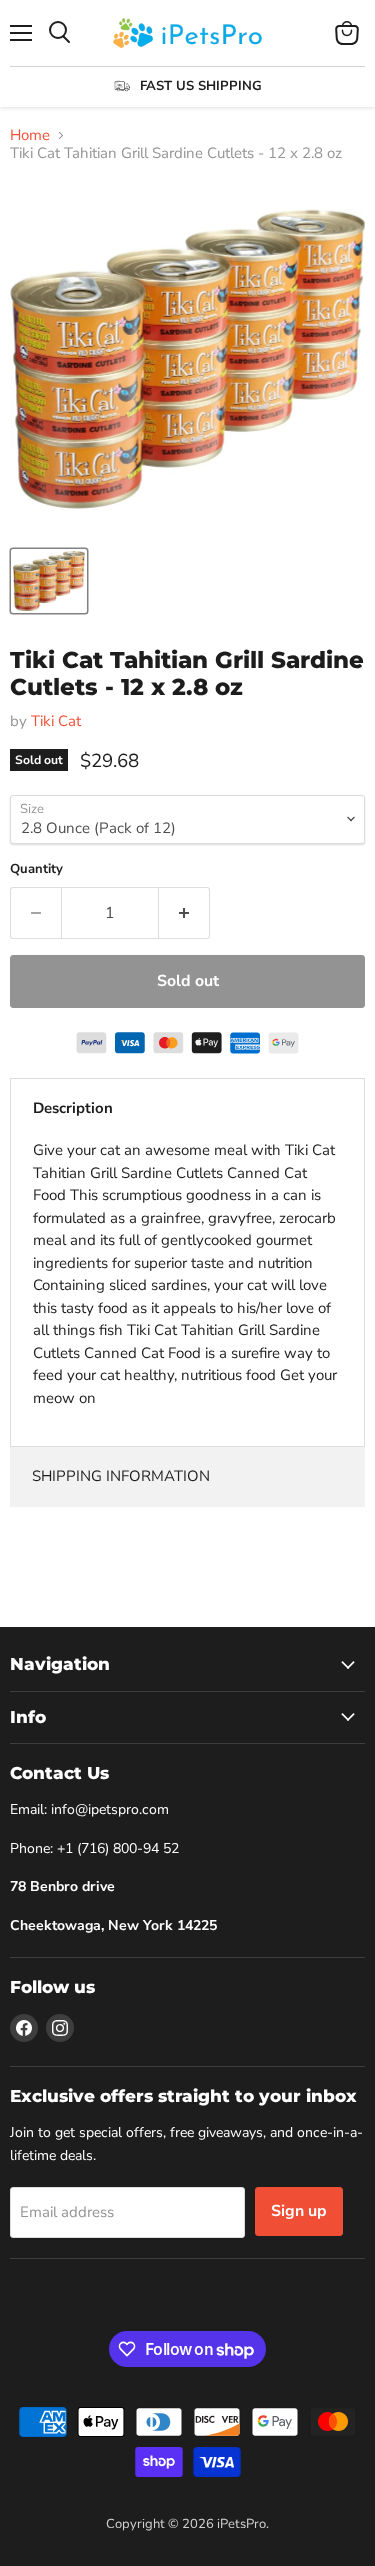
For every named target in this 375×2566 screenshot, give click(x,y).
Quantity (36, 869)
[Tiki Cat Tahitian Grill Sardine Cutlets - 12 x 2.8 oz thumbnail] (49, 581)
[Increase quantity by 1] (184, 913)
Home (30, 135)
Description (73, 1108)
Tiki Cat (56, 721)
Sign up (299, 2211)
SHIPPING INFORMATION (121, 1476)
